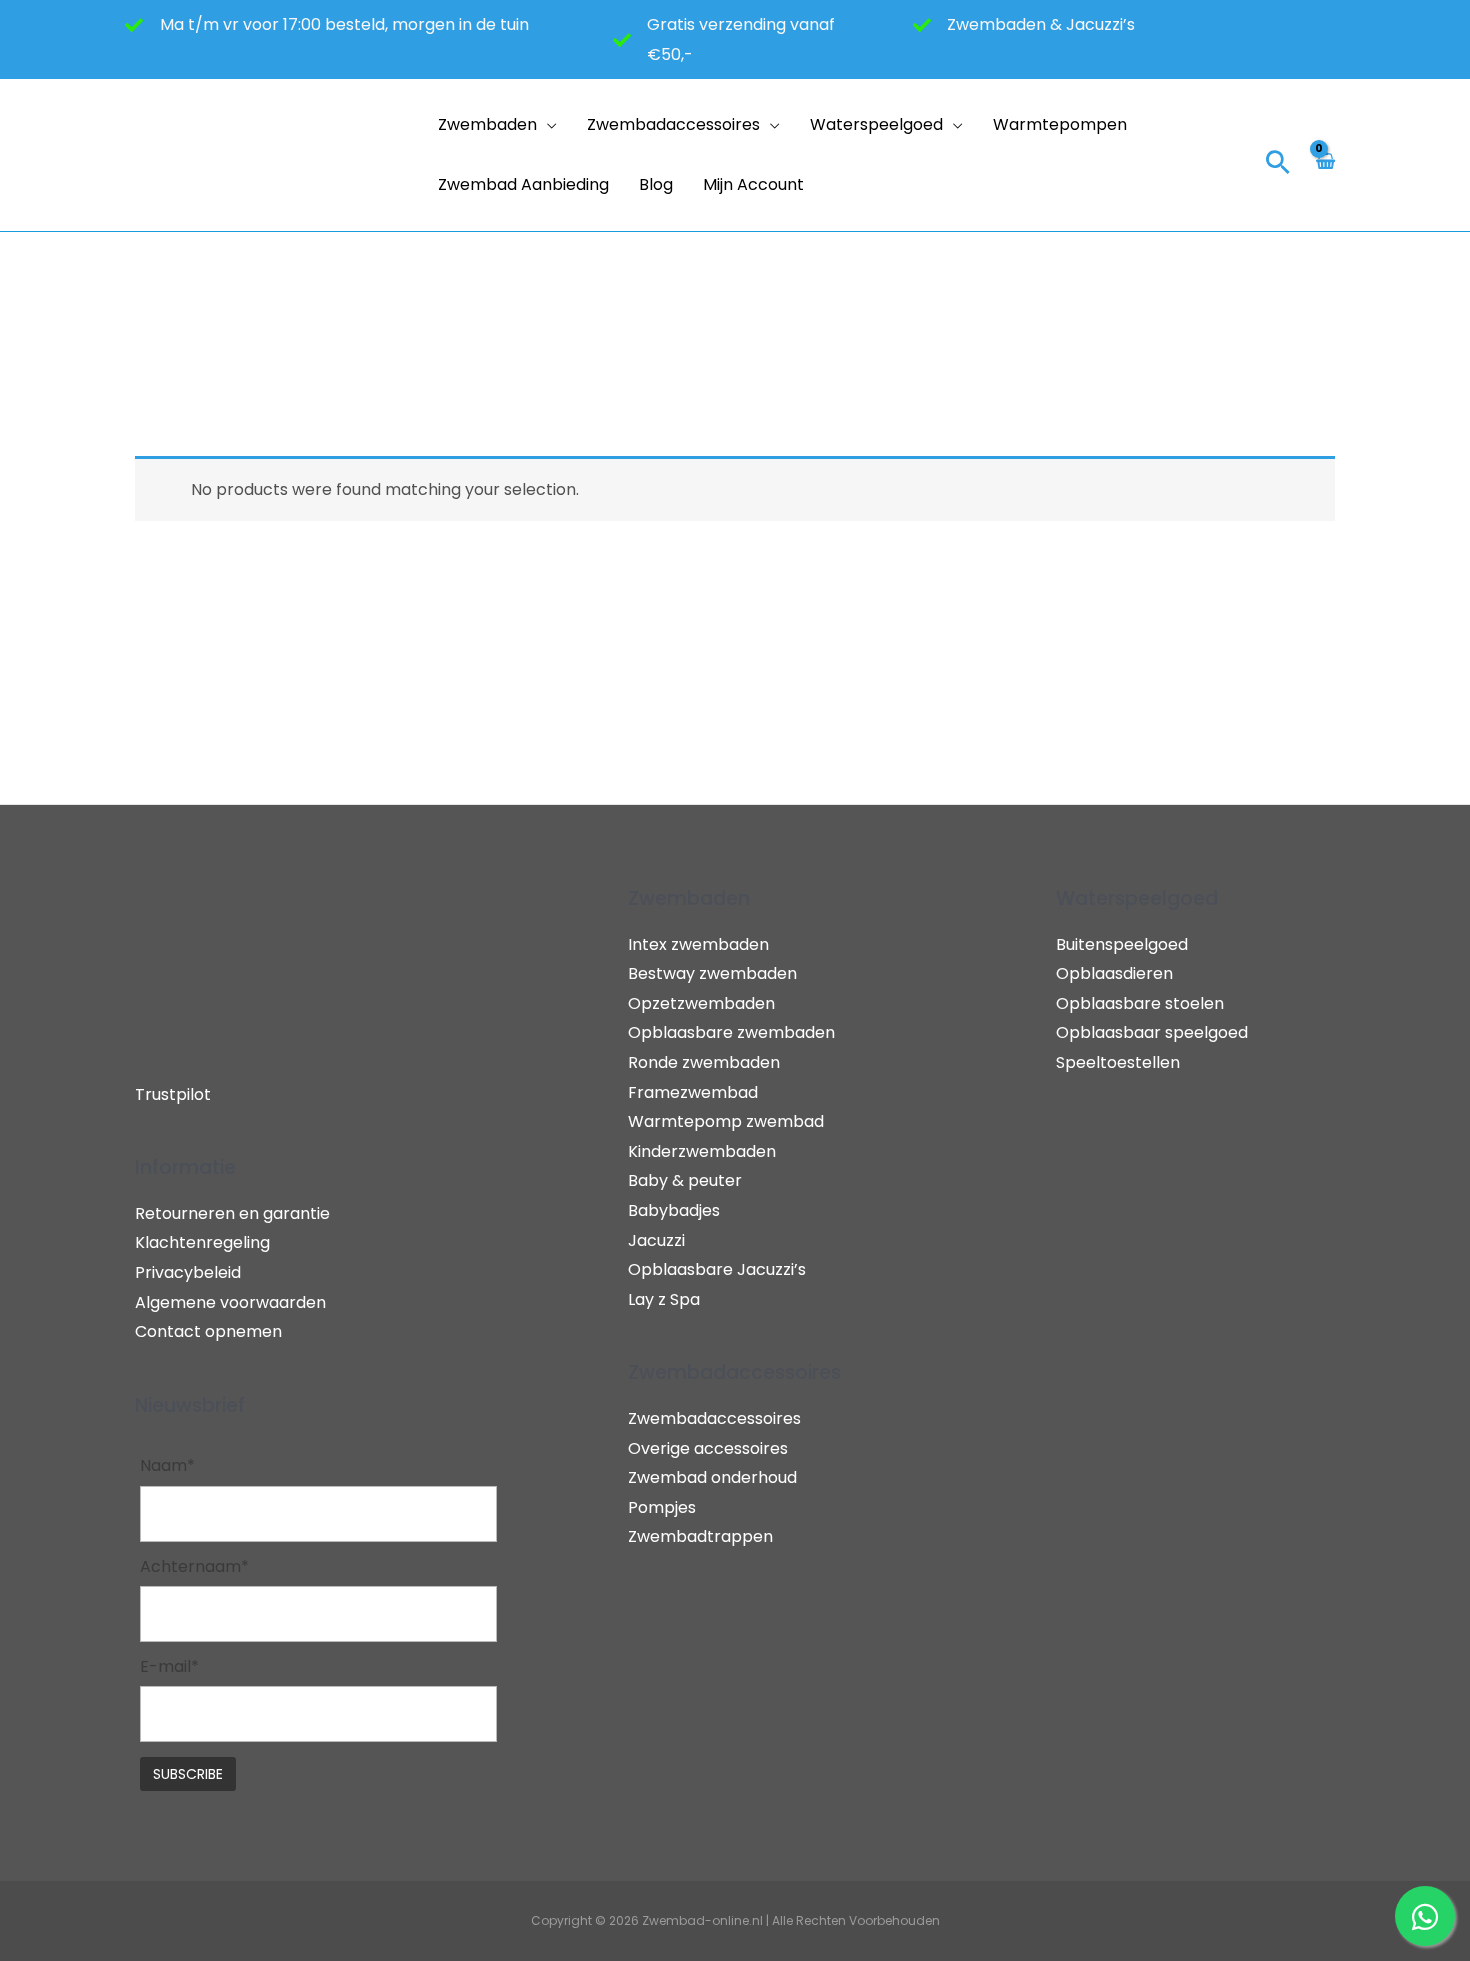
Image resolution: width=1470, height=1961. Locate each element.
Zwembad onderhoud (712, 1477)
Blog (656, 184)
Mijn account (753, 184)
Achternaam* (194, 1566)
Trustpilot (173, 1094)
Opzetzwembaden (701, 1003)
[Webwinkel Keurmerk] (1212, 154)
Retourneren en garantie (232, 1213)
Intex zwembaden (698, 944)
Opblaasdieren (1114, 973)
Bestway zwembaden (712, 973)
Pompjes (662, 1507)
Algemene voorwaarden (230, 1302)
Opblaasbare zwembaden (731, 1032)
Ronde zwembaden (704, 1062)
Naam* (167, 1465)
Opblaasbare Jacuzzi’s (717, 1269)
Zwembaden (487, 124)
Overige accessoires (708, 1448)
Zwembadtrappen (700, 1536)
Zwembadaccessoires (673, 124)
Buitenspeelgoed (1122, 944)
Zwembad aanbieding (523, 184)
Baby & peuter (685, 1180)
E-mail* (169, 1666)
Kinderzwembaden (702, 1151)
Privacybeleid (188, 1272)
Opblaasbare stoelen (1140, 1003)
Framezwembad (693, 1092)
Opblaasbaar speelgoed (1152, 1032)
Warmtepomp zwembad (726, 1121)
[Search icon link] (1278, 164)
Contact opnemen (208, 1331)
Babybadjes (674, 1210)
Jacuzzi (656, 1240)
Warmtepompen (1060, 124)
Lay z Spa (664, 1299)
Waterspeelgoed (876, 124)
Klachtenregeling (202, 1242)
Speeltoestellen (1118, 1062)
